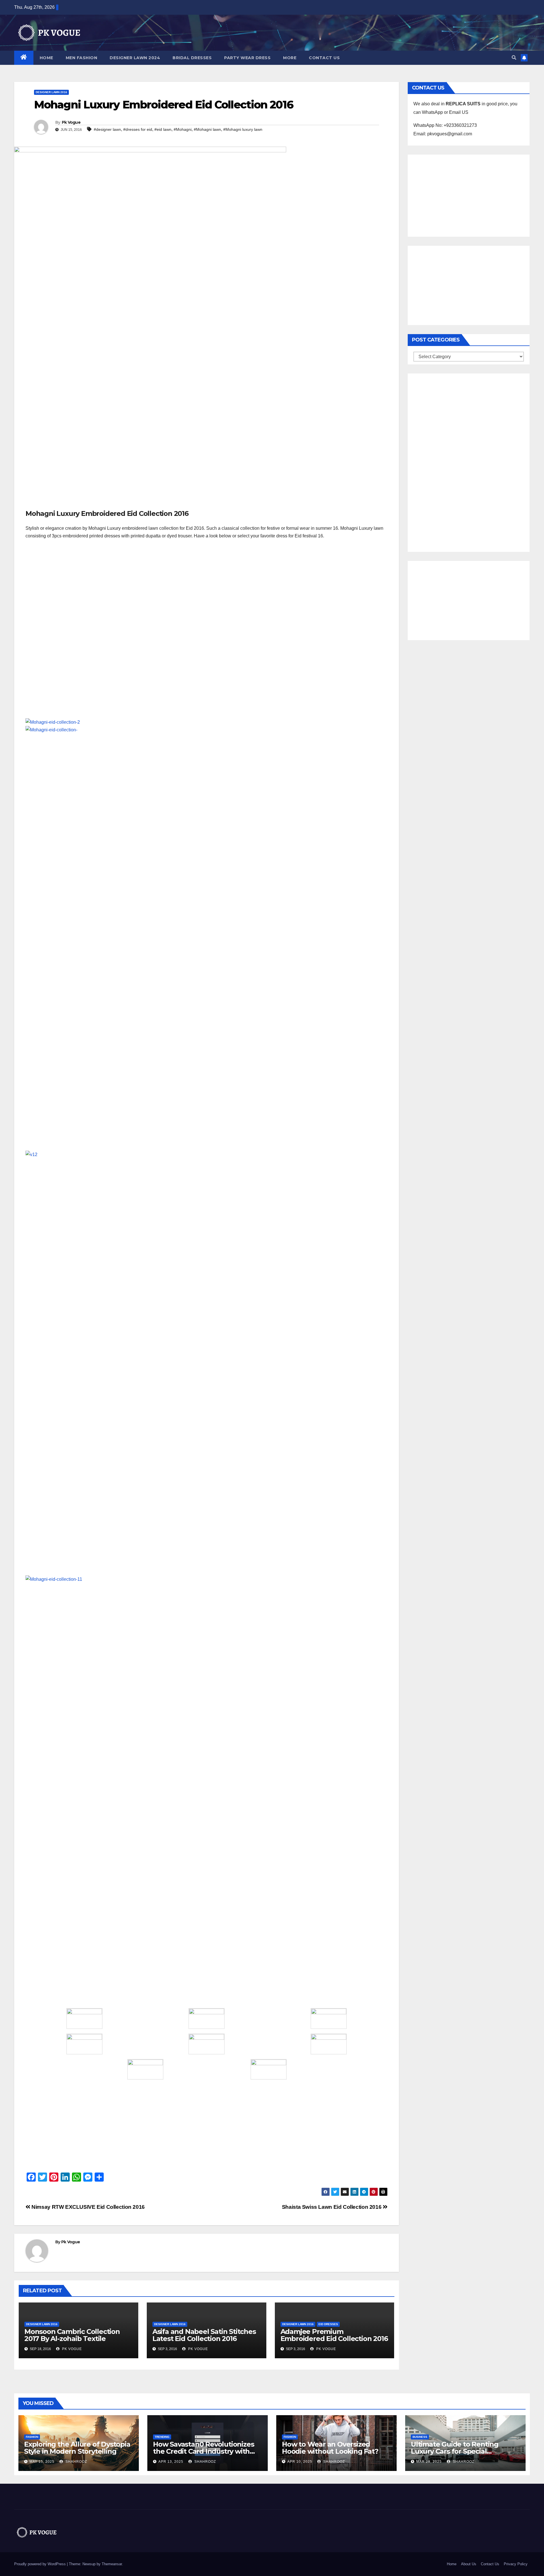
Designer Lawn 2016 (51, 92)
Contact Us (324, 58)
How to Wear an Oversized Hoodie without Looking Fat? (330, 2448)
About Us (469, 2564)
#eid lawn (163, 129)
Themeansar (112, 2564)
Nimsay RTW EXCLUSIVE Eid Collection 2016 (88, 2207)
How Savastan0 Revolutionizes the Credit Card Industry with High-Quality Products (203, 2451)
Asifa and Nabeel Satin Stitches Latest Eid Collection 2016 (204, 2335)
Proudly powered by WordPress (41, 2564)
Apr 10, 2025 (300, 2462)
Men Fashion (82, 58)
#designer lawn (107, 129)
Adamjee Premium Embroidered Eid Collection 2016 (334, 2335)
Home (46, 58)
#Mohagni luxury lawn (243, 129)
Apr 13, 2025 (171, 2462)
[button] (514, 58)
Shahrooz (76, 2462)
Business (420, 2437)
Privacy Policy (516, 2564)
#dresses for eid (138, 129)
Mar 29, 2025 (429, 2462)
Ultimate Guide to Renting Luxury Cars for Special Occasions (455, 2451)
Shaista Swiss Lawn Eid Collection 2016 (332, 2207)
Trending (162, 2437)
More (290, 58)
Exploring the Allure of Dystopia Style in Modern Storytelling (77, 2448)
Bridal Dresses (192, 58)
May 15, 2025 (42, 2462)
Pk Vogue (71, 122)
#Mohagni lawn (207, 129)
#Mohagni (183, 129)
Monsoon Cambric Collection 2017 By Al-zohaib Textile (72, 2335)
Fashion (32, 2437)
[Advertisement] (207, 467)
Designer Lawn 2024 (135, 58)
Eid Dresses (328, 2324)
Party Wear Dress (247, 58)
